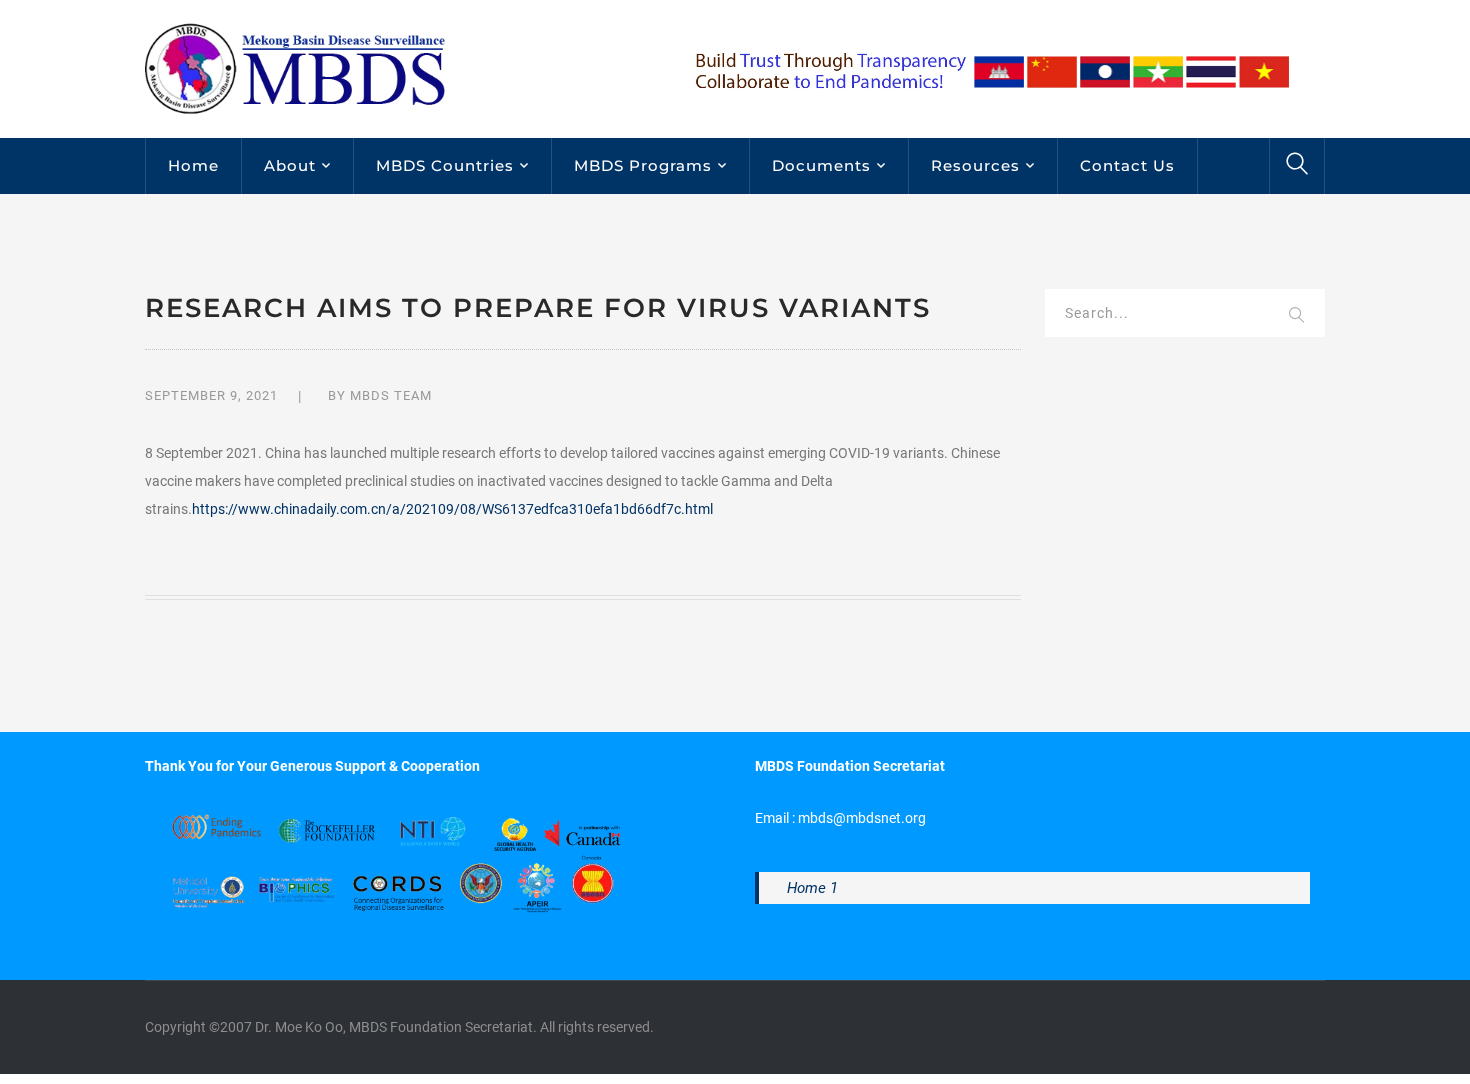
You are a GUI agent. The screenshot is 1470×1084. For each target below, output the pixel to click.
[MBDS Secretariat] (295, 68)
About (290, 165)
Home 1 (812, 888)
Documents (821, 165)
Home (193, 165)
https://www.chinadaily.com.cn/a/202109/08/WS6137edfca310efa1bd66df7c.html (452, 509)
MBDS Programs (643, 165)
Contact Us (1127, 165)
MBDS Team (391, 395)
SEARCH (1297, 316)
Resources (975, 165)
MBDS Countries (445, 165)
